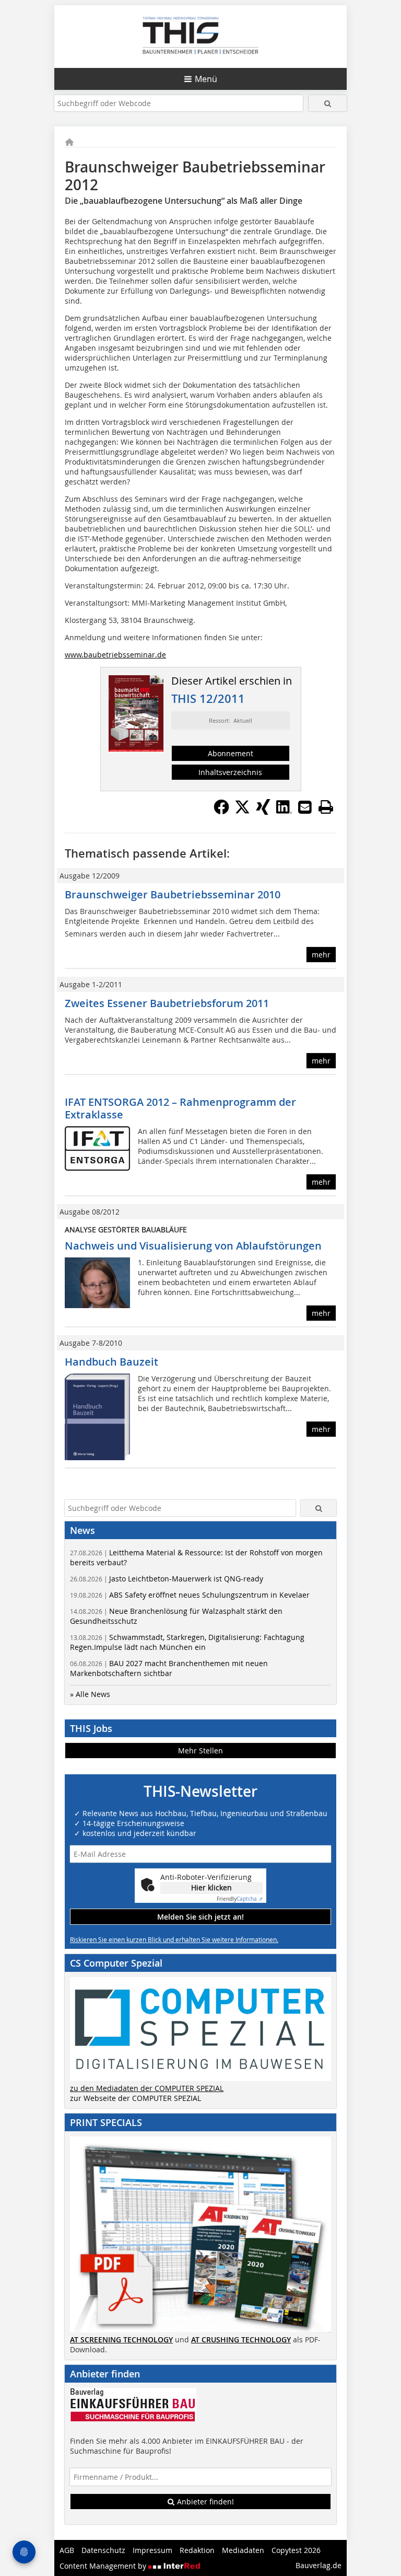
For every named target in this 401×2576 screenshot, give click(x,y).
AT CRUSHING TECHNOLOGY (241, 2340)
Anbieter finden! (204, 2502)
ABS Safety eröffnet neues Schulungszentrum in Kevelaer (190, 1595)
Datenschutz (103, 2550)
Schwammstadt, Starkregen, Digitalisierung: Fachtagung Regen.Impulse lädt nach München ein (187, 1642)
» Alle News (90, 1694)
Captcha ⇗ (240, 1899)
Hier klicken (211, 1887)
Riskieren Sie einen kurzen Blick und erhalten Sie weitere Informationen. (174, 1939)
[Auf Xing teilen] (263, 812)
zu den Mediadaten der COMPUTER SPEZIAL (147, 2088)
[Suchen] (328, 103)
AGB (67, 2550)
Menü (206, 79)
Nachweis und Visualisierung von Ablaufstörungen (193, 1246)
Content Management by (104, 2566)
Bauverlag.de (319, 2565)
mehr (321, 955)
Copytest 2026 (296, 2550)
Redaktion (197, 2550)
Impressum (152, 2550)
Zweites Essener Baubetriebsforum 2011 (167, 1003)
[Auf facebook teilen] (221, 812)
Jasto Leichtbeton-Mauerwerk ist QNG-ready (167, 1579)
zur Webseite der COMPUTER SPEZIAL (135, 2098)
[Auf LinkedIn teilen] (284, 812)
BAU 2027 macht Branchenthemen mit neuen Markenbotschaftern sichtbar (169, 1668)
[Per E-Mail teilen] (305, 807)
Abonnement (231, 753)
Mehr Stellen (200, 1751)
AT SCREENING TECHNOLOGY (121, 2340)
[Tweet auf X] (242, 812)
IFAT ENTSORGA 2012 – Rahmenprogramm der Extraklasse (180, 1108)
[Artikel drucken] (326, 807)
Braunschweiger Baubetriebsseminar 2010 (173, 894)
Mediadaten (243, 2550)
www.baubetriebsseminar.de (115, 655)
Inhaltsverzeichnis (230, 772)
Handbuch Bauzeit (111, 1362)
